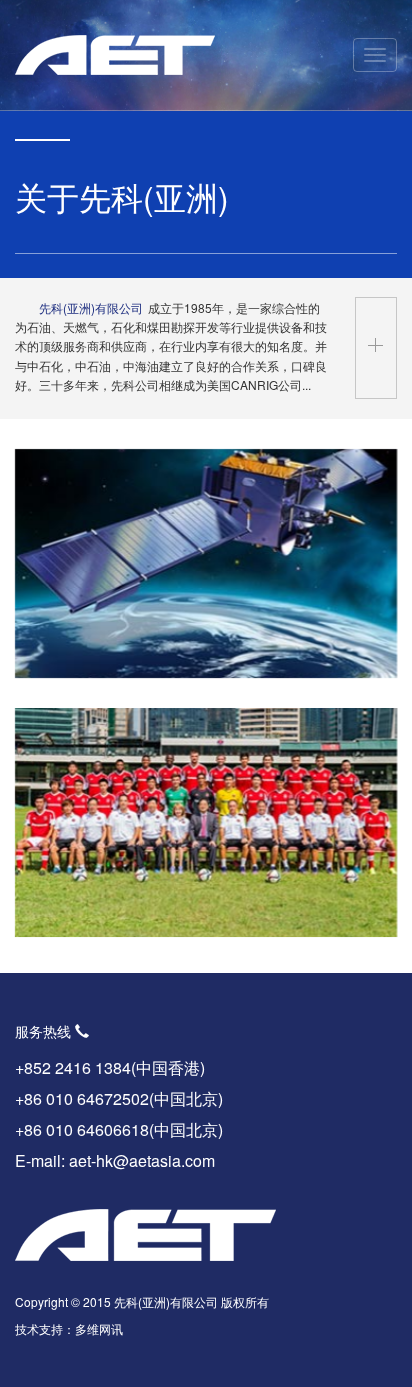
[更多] (376, 348)
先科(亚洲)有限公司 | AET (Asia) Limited (115, 55)
